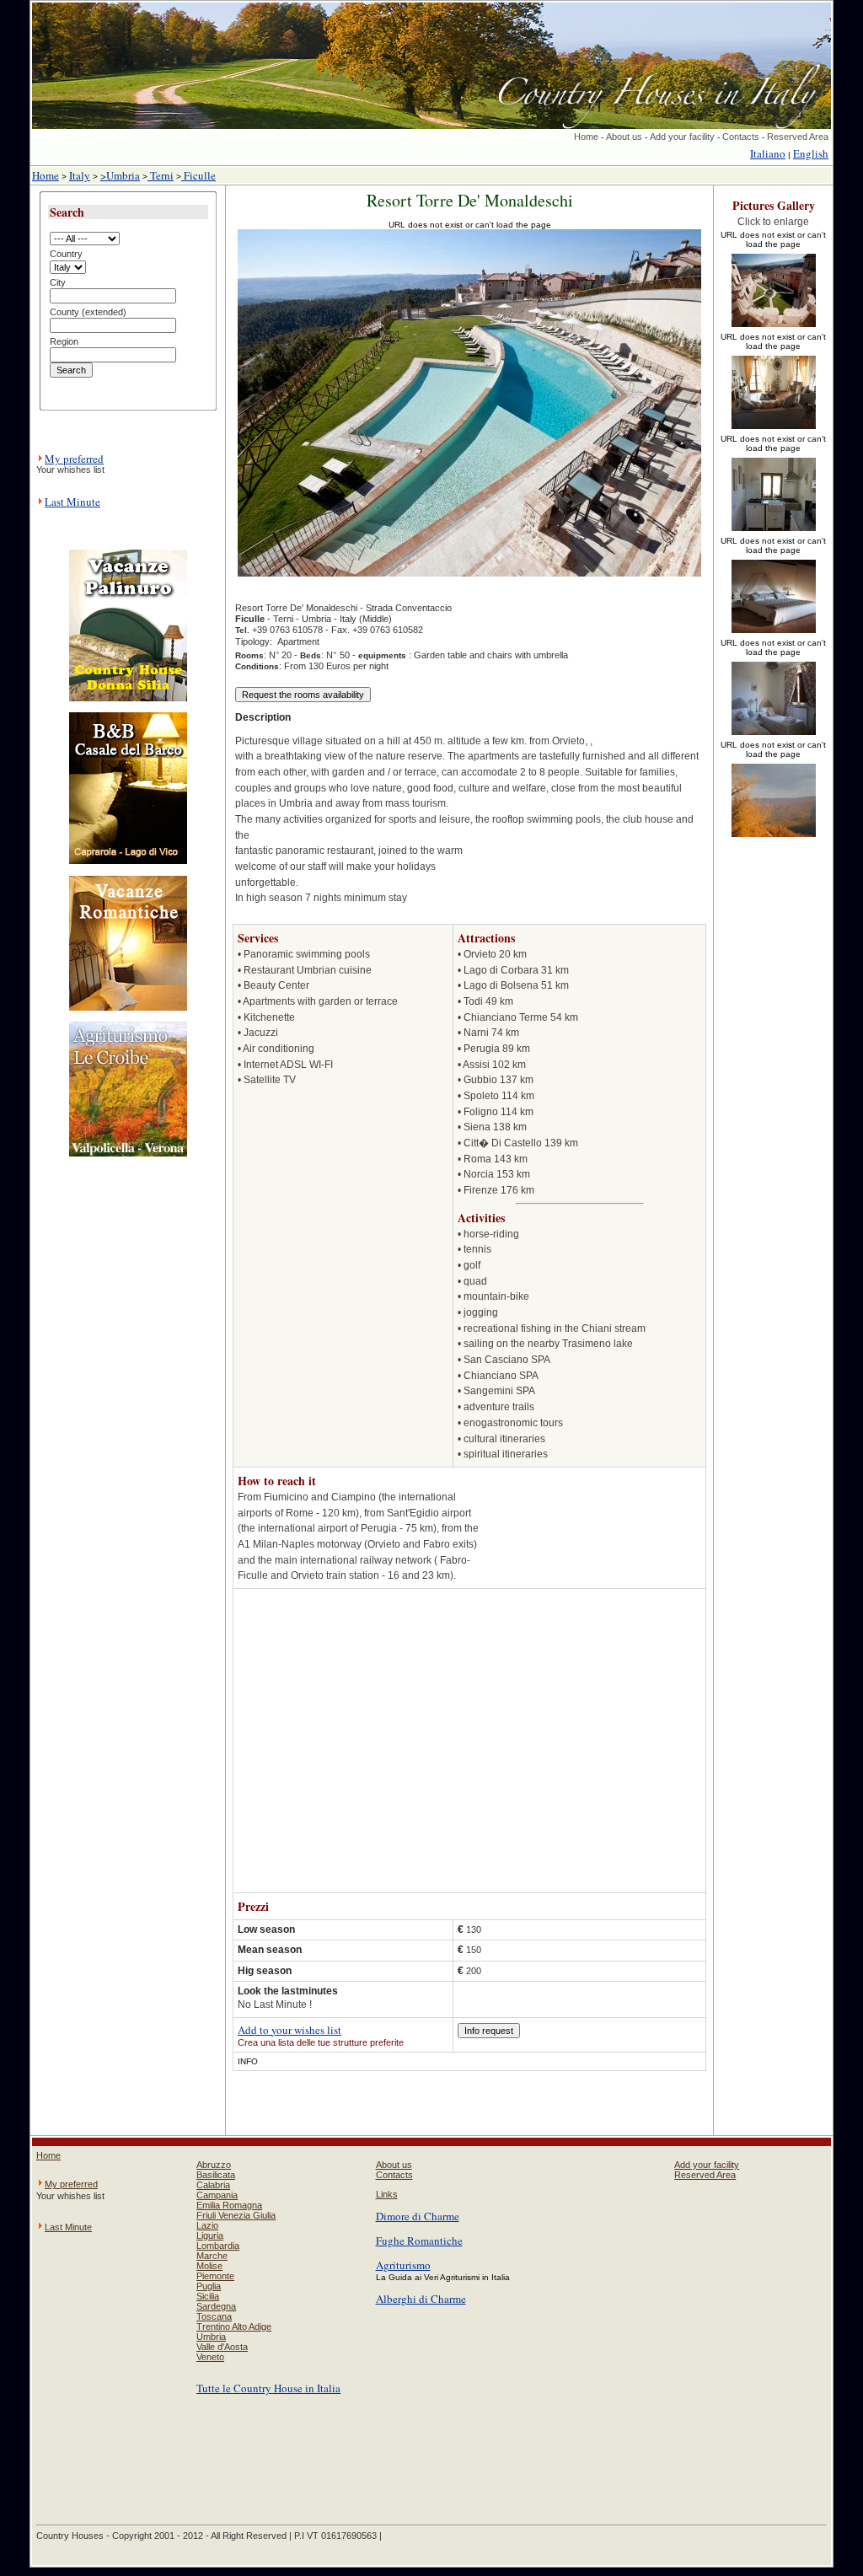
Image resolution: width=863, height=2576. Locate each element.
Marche (212, 2256)
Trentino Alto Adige (234, 2326)
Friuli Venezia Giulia (236, 2215)
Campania (217, 2195)
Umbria (211, 2337)
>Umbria (120, 175)
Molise (209, 2266)
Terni (161, 175)
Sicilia (208, 2296)
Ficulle (198, 175)
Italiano (768, 153)
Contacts (741, 137)
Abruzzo (214, 2165)
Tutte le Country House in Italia (268, 2388)
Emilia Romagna (229, 2205)
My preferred (74, 459)
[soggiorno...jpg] (774, 430)
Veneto (210, 2357)
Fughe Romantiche (419, 2241)
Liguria (210, 2235)
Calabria (213, 2185)
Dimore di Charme (418, 2216)
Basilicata (216, 2175)
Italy (80, 175)
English (811, 153)
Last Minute (72, 502)
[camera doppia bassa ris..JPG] (774, 736)
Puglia (209, 2286)
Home (586, 137)
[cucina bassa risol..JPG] (774, 532)
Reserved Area (798, 137)
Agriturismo (403, 2265)
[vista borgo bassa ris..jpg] (774, 328)
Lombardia (218, 2246)
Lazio (207, 2225)
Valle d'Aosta (222, 2347)
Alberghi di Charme (421, 2299)
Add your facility (682, 137)
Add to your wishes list (289, 2030)
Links (387, 2194)
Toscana (214, 2316)
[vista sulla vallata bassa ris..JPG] (774, 838)
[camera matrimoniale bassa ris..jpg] (774, 634)
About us (624, 137)
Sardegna (216, 2306)
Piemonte (215, 2276)
